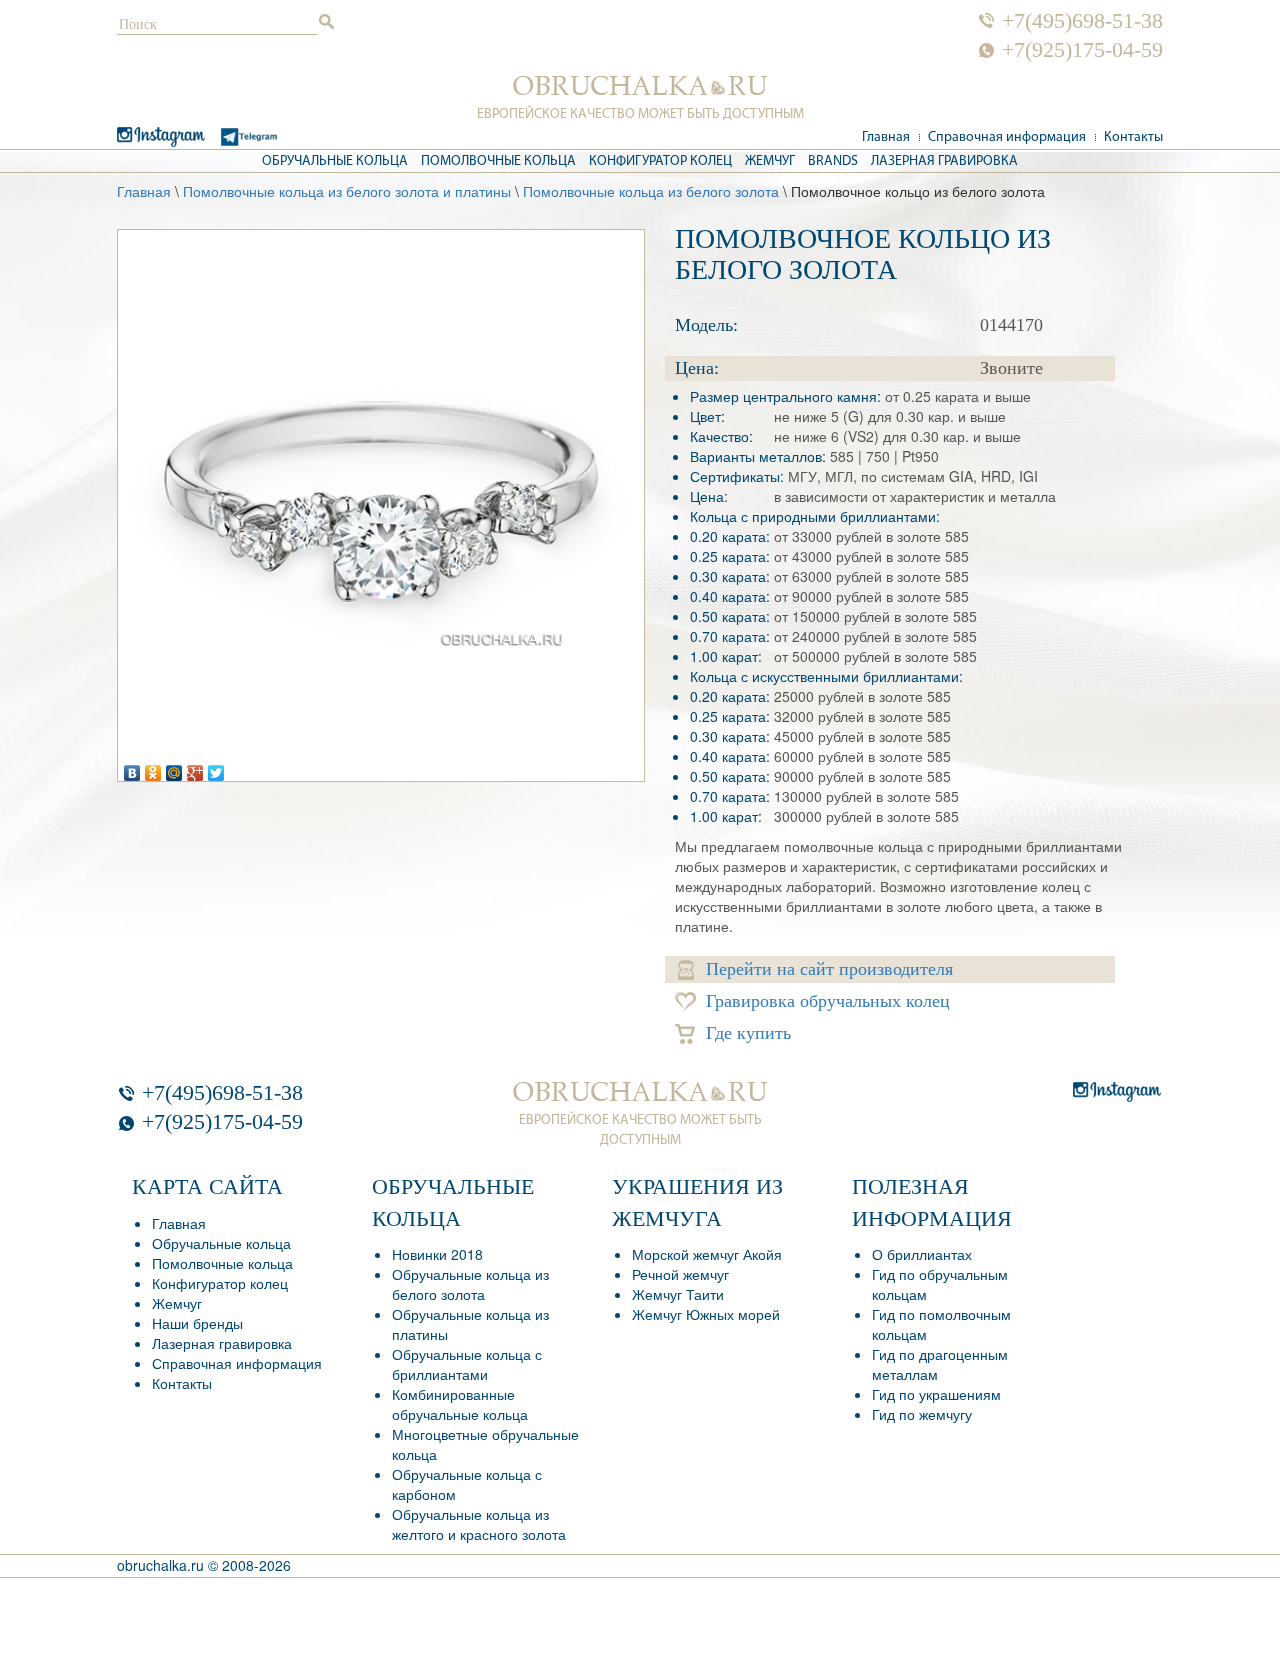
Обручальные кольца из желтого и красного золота (479, 1524)
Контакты (1133, 137)
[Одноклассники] (153, 768)
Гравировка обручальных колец (828, 1001)
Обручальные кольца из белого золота (470, 1284)
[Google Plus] (195, 768)
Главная (886, 137)
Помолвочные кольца (498, 161)
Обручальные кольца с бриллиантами (467, 1364)
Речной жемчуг (680, 1274)
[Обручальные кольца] (640, 86)
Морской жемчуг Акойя (707, 1254)
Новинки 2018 (437, 1254)
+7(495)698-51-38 (1082, 21)
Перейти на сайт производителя (829, 969)
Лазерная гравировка (944, 161)
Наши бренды (197, 1323)
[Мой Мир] (174, 768)
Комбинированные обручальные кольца (460, 1404)
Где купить (748, 1033)
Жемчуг (770, 161)
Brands (833, 161)
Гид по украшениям (936, 1394)
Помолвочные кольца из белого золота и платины (347, 191)
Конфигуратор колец (660, 161)
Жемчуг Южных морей (706, 1314)
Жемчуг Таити (678, 1294)
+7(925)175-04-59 (1082, 50)
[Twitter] (216, 768)
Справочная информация (1007, 137)
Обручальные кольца (335, 161)
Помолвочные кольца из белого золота (651, 191)
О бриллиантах (922, 1254)
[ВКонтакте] (132, 768)
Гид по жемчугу (922, 1414)
